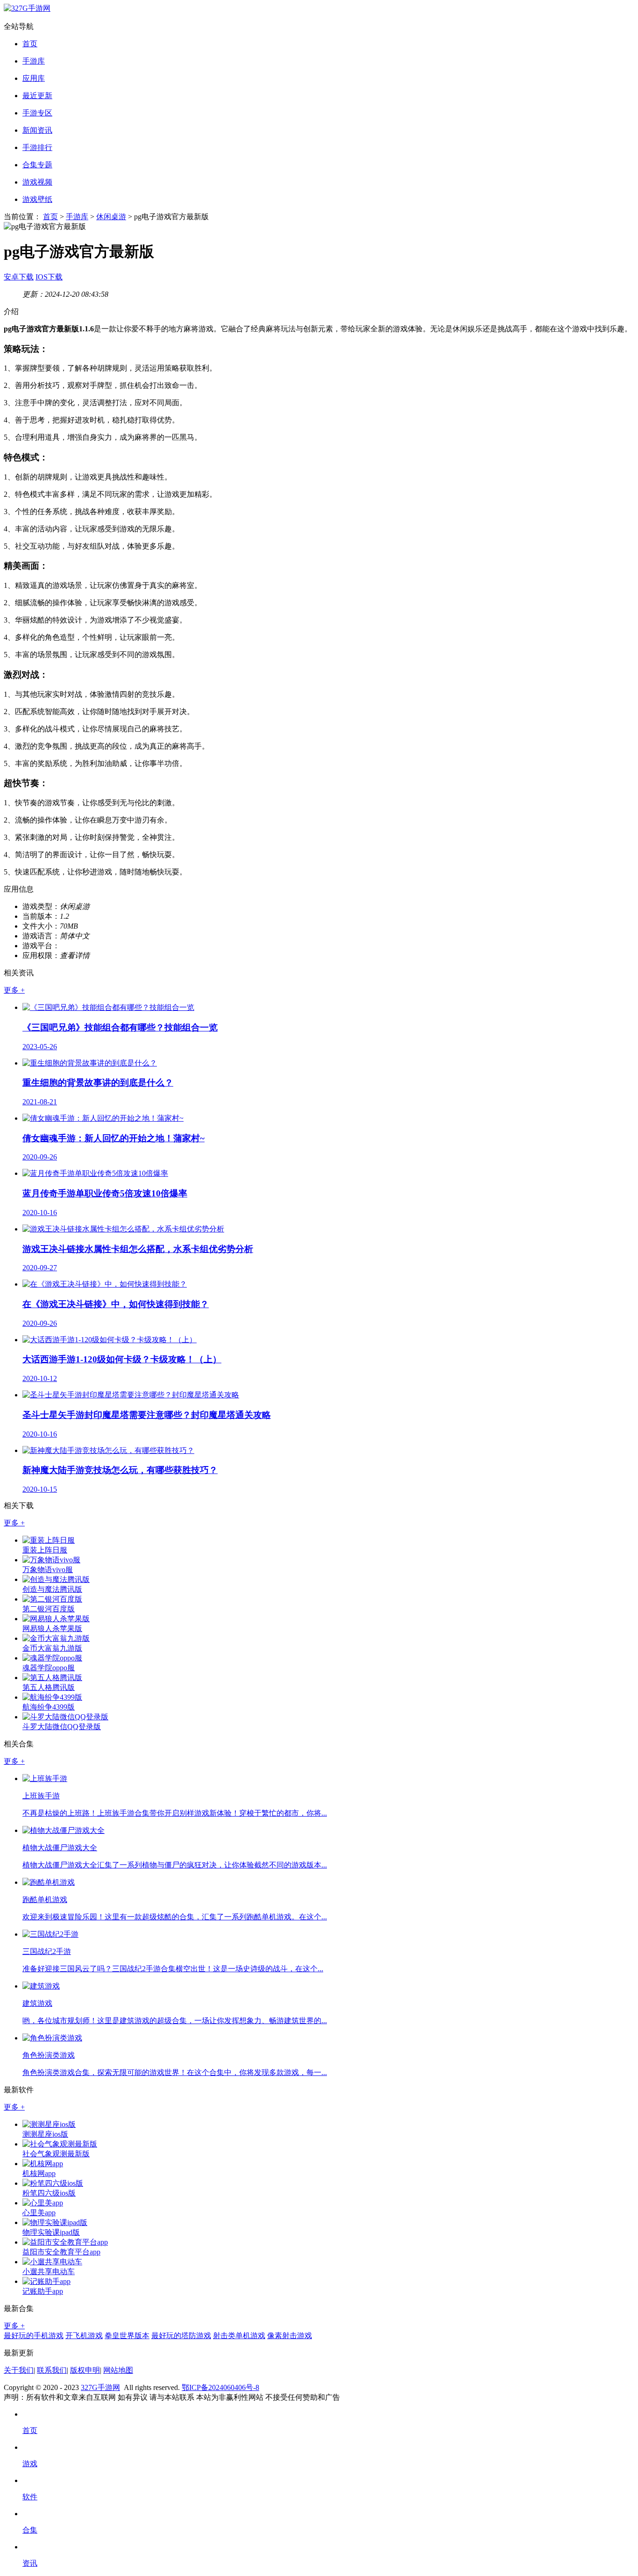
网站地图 (118, 2370)
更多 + (14, 990)
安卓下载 (19, 277)
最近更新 (37, 96)
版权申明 (85, 2370)
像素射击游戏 (290, 2336)
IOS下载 (49, 277)
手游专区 (37, 113)
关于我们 (19, 2370)
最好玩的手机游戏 (34, 2336)
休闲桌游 (111, 217)
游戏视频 (37, 182)
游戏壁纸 (37, 199)
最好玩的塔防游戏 (181, 2336)
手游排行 (37, 147)
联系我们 (52, 2370)
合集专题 (37, 165)
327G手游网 (100, 2387)
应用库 (34, 78)
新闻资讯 (37, 130)
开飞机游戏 (84, 2336)
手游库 (34, 61)
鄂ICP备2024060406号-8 (220, 2387)
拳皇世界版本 (127, 2336)
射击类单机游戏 (239, 2336)
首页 (30, 44)
